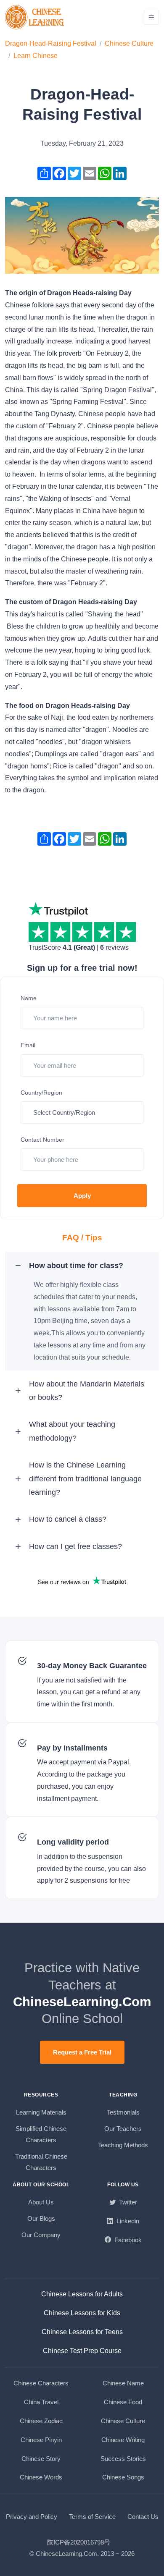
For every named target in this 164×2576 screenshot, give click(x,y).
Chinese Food (123, 2402)
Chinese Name (123, 2383)
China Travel (41, 2402)
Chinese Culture (129, 43)
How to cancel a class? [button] (68, 1519)
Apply (82, 1196)
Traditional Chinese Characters (41, 2162)
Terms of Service (92, 2517)
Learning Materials (41, 2112)
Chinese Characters (41, 2383)
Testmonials (123, 2112)
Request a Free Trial (82, 2052)
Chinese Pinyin (41, 2440)
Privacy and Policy (32, 2517)
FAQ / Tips (82, 1238)
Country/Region (41, 1093)
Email (28, 1045)
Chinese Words (41, 2477)
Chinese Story (41, 2459)
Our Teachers (123, 2129)
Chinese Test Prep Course (82, 2351)
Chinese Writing (123, 2440)
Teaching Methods (123, 2145)
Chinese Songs (123, 2477)
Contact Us (143, 2517)
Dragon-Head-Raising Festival (51, 43)
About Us (41, 2202)
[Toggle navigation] (151, 17)
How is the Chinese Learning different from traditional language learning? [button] (85, 1479)
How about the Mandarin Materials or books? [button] (87, 1391)
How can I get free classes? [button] (75, 1546)
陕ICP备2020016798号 (79, 2542)
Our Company (41, 2235)
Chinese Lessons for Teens (82, 2332)
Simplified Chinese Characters (41, 2134)
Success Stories (123, 2459)
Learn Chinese (36, 56)
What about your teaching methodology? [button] (72, 1431)
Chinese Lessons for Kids (82, 2313)
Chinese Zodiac (41, 2421)
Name (29, 998)
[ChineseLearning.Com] (35, 17)
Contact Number (42, 1140)
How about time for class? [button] (76, 1266)
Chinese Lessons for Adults (82, 2294)
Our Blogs (41, 2218)
